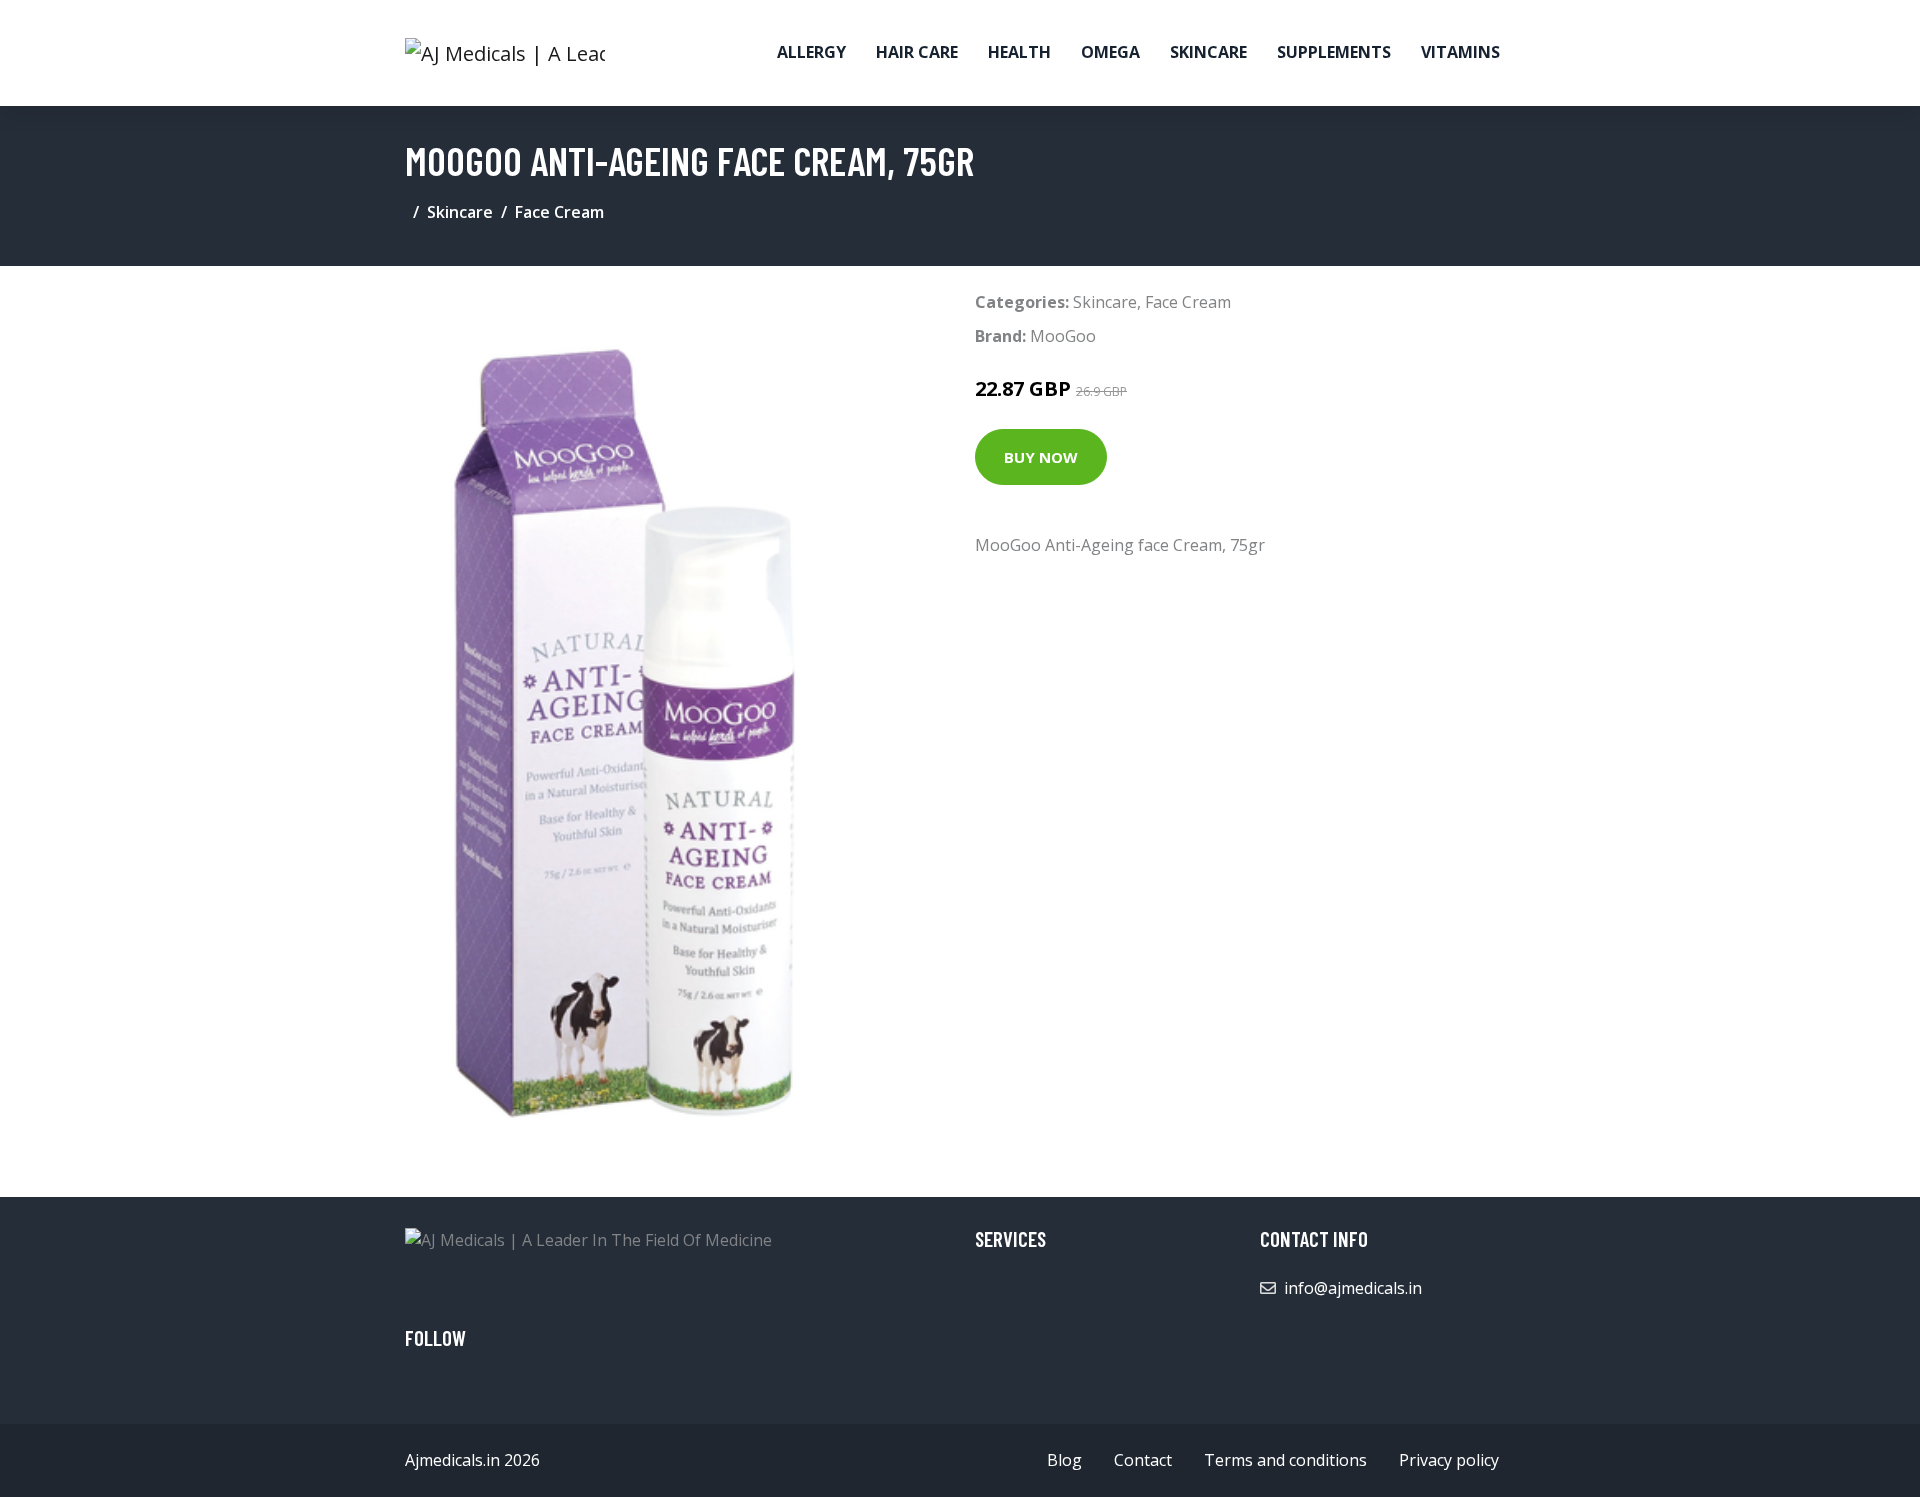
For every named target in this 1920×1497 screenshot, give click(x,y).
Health (1019, 52)
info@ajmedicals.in (1353, 1288)
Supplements (1334, 52)
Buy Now (1041, 457)
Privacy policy (1449, 1460)
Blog (1064, 1460)
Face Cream (559, 212)
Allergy (811, 52)
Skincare (1208, 52)
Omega (1110, 52)
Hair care (917, 52)
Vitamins (1460, 52)
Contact (1143, 1460)
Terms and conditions (1285, 1460)
